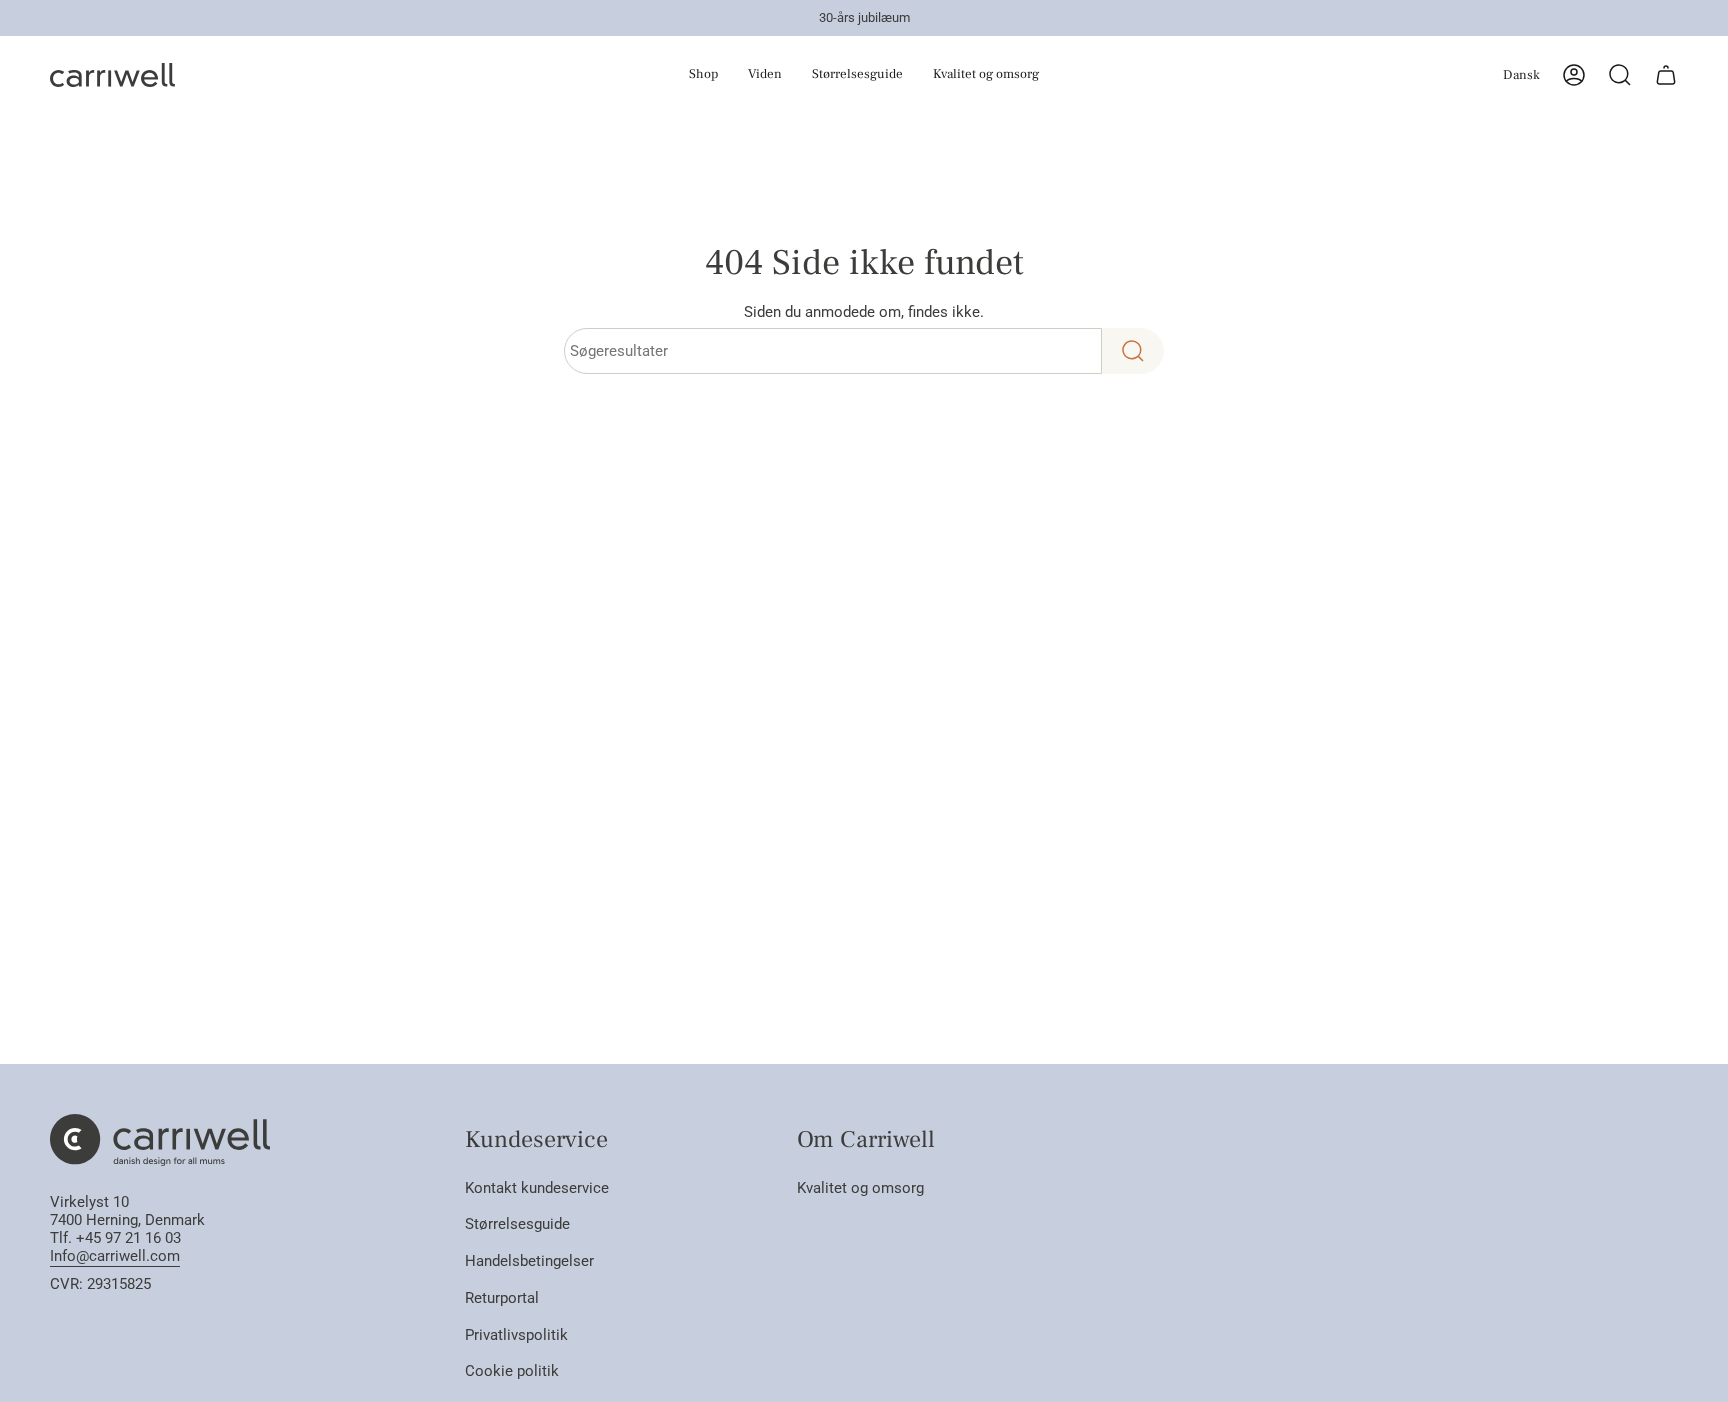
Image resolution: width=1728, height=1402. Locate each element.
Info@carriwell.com (115, 1256)
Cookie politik (512, 1371)
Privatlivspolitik (516, 1335)
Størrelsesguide (517, 1224)
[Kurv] (1666, 75)
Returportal (502, 1298)
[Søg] (1133, 351)
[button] (671, 75)
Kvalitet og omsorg (860, 1188)
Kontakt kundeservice (537, 1188)
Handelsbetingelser (529, 1261)
